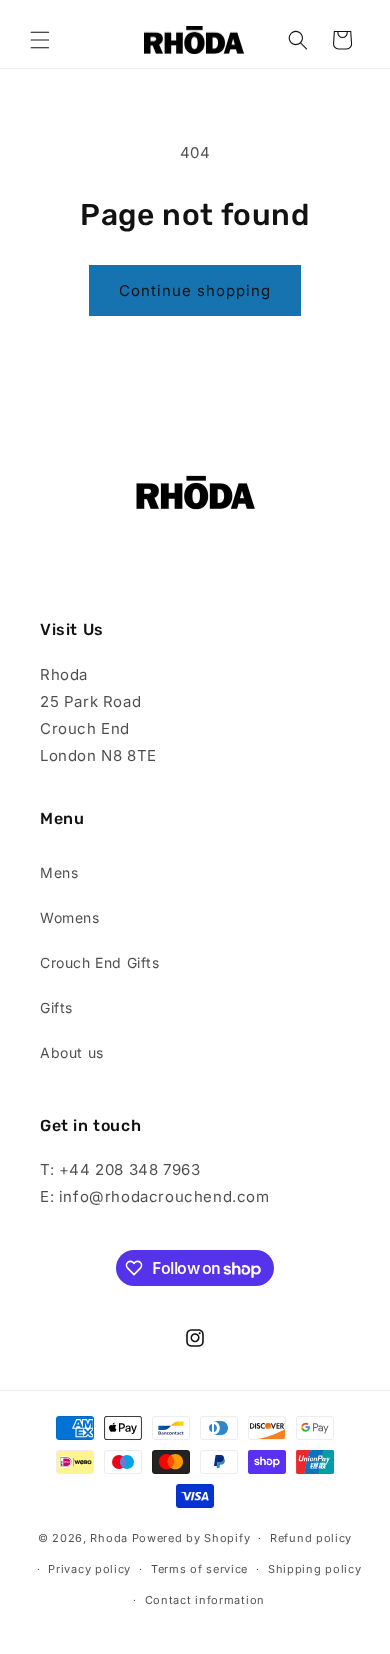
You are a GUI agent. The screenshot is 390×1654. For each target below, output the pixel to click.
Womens (70, 917)
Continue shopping (195, 290)
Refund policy (311, 1538)
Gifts (56, 1007)
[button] (40, 40)
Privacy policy (89, 1569)
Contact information (205, 1600)
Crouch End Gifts (100, 962)
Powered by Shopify (191, 1538)
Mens (59, 872)
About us (72, 1052)
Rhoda (110, 1538)
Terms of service (199, 1569)
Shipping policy (315, 1569)
